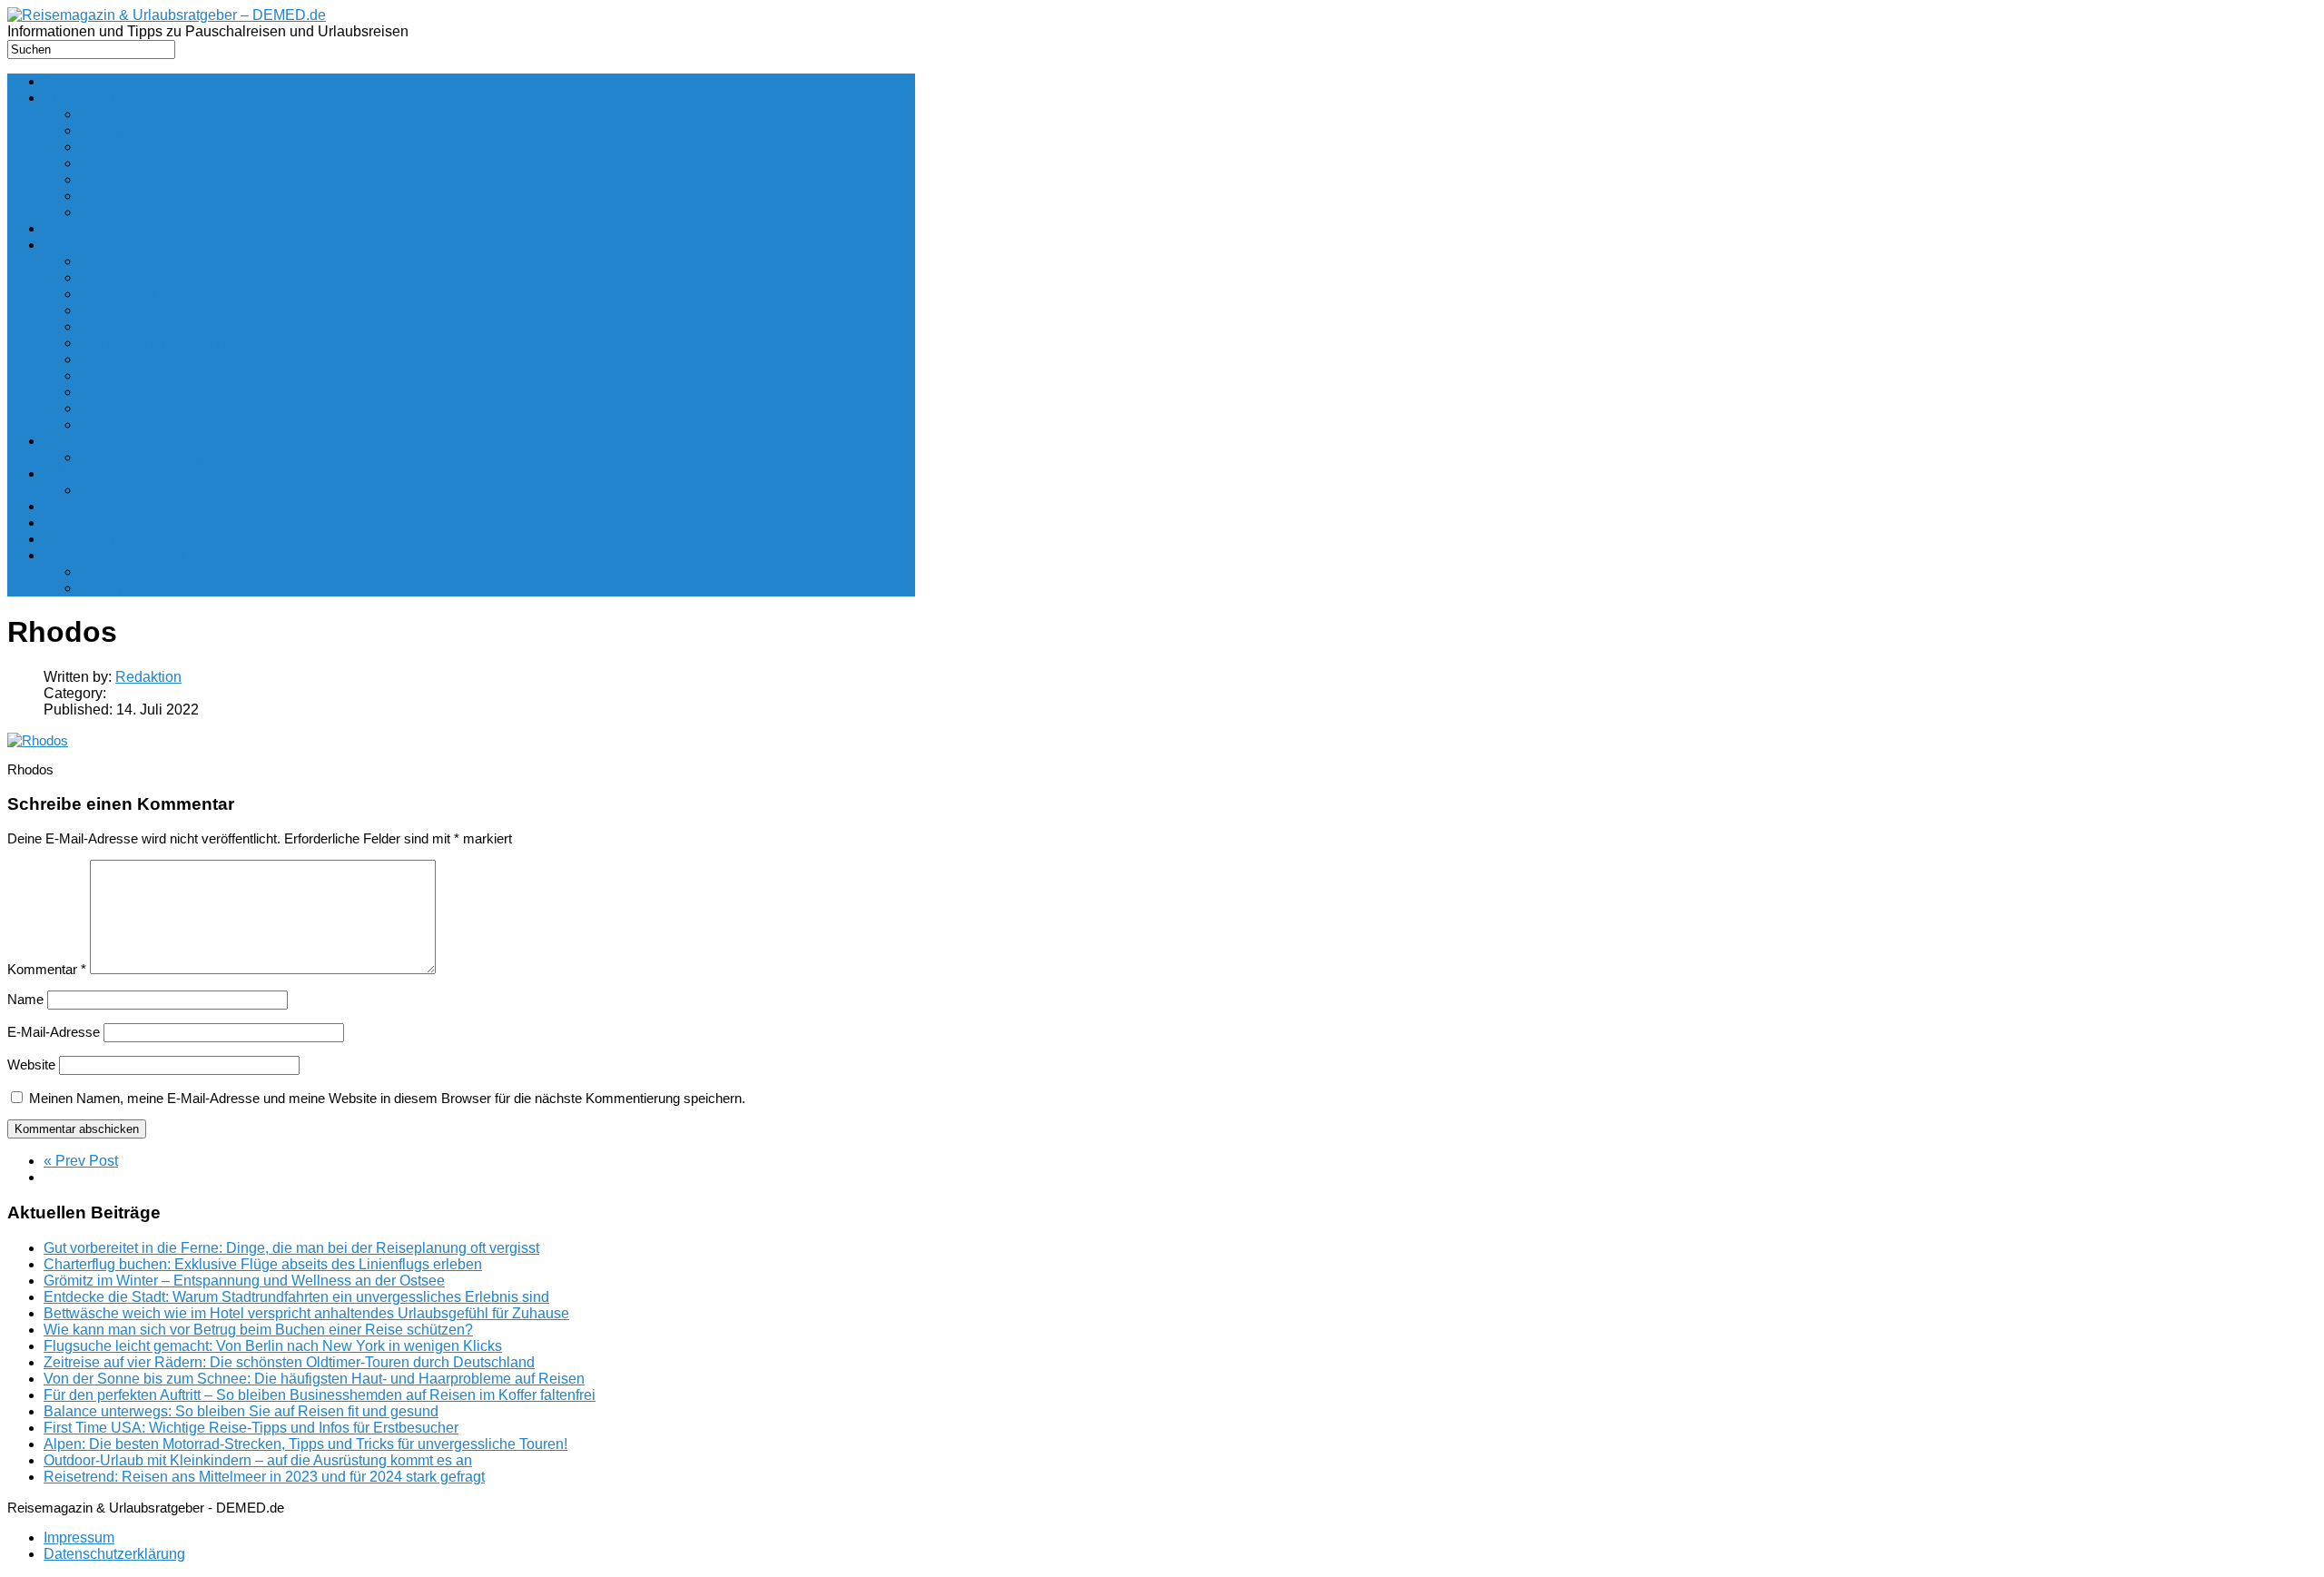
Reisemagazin (90, 81)
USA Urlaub (82, 228)
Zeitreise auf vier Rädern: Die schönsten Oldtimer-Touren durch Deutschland (289, 1362)
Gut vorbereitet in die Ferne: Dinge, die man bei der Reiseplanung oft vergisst (291, 1248)
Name (25, 999)
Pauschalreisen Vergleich (126, 506)
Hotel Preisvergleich (109, 522)
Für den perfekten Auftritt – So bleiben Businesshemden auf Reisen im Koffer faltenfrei (320, 1395)
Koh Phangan (124, 179)
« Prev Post (81, 1161)
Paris (97, 359)
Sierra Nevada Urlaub (150, 457)
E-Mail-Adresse (54, 1032)
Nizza (98, 375)
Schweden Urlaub (102, 473)
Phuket (103, 114)
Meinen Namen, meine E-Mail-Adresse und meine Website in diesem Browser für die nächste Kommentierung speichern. (387, 1098)
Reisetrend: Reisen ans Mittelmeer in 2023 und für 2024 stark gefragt (264, 1477)
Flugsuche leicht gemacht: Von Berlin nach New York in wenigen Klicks (273, 1346)
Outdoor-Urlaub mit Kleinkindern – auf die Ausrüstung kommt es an (258, 1460)
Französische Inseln (145, 408)
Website (31, 1064)
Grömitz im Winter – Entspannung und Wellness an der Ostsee (244, 1281)
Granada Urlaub (95, 441)
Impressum (79, 1538)
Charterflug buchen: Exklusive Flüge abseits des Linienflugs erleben (263, 1264)
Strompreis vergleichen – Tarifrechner (200, 588)
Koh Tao (107, 196)
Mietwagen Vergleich (111, 539)
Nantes (103, 392)
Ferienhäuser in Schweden (167, 490)
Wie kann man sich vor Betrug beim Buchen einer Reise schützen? (258, 1330)
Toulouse (109, 310)
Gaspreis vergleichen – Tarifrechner (194, 572)
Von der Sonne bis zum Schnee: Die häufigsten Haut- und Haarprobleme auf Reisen (314, 1379)
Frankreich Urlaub (102, 245)
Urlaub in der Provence (154, 261)
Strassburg (115, 326)
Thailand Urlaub (96, 98)
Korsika (104, 424)
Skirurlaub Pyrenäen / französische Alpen (213, 343)
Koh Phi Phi (118, 163)
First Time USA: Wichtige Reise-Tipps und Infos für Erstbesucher (251, 1428)
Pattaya (104, 147)
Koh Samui (116, 130)
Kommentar (47, 969)
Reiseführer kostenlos (114, 555)
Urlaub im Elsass (135, 277)
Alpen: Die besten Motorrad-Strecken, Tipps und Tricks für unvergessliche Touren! (305, 1444)
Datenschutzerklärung (114, 1554)
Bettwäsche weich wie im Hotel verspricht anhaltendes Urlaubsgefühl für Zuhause (306, 1313)
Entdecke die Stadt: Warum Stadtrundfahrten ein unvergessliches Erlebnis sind (296, 1297)
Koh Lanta (113, 212)
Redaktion (148, 677)
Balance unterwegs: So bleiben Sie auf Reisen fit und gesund (241, 1411)
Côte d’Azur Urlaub (142, 294)
